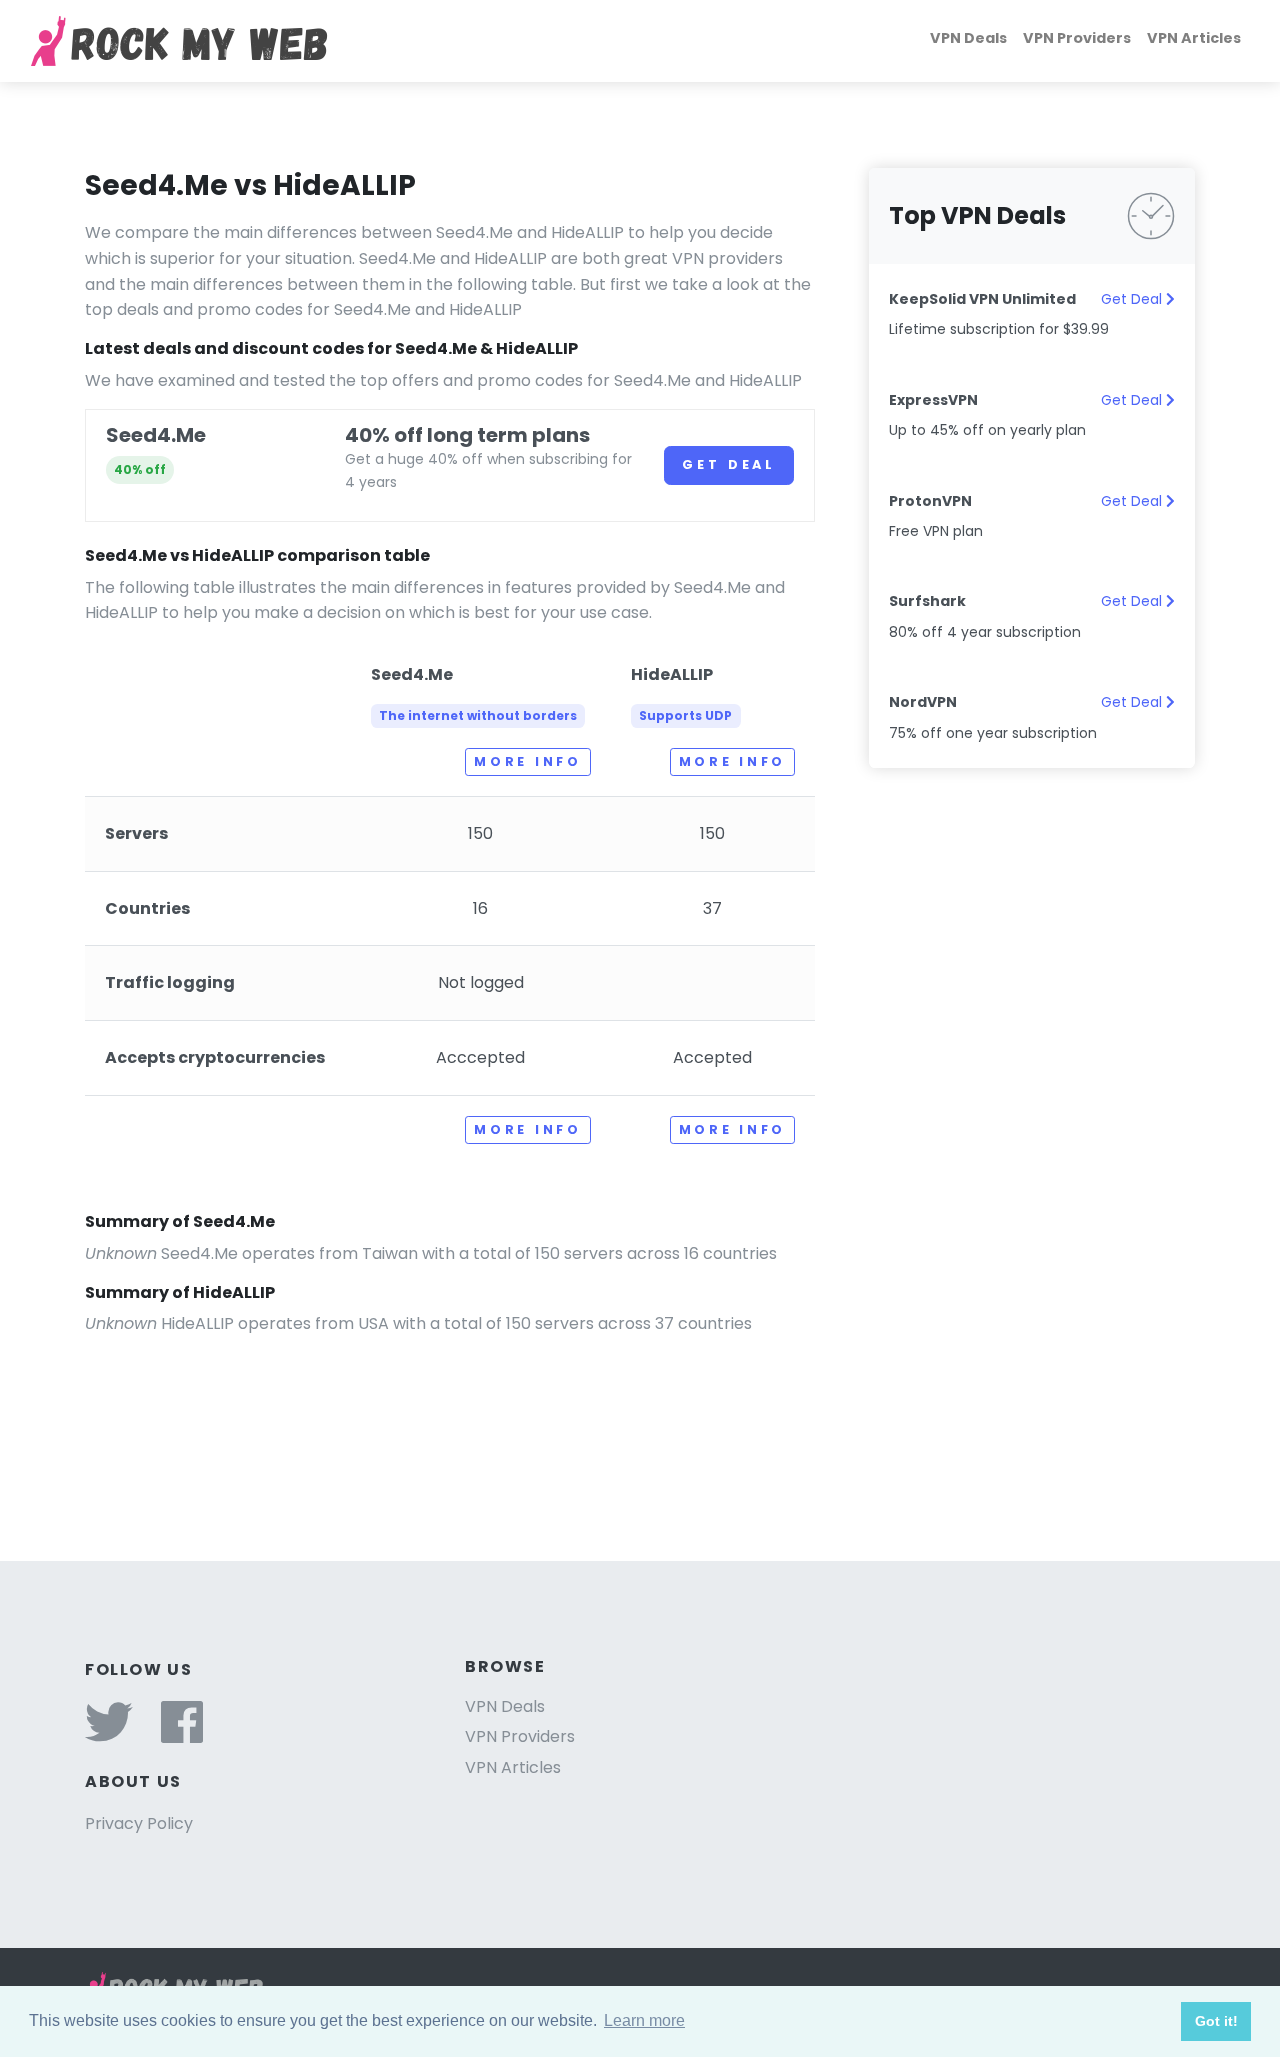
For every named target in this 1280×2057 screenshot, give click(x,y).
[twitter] (109, 1734)
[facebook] (182, 1734)
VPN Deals (968, 38)
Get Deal (729, 464)
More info (527, 761)
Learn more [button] (644, 2020)
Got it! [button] (1216, 2021)
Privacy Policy (139, 1823)
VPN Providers (1077, 38)
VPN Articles (1194, 38)
